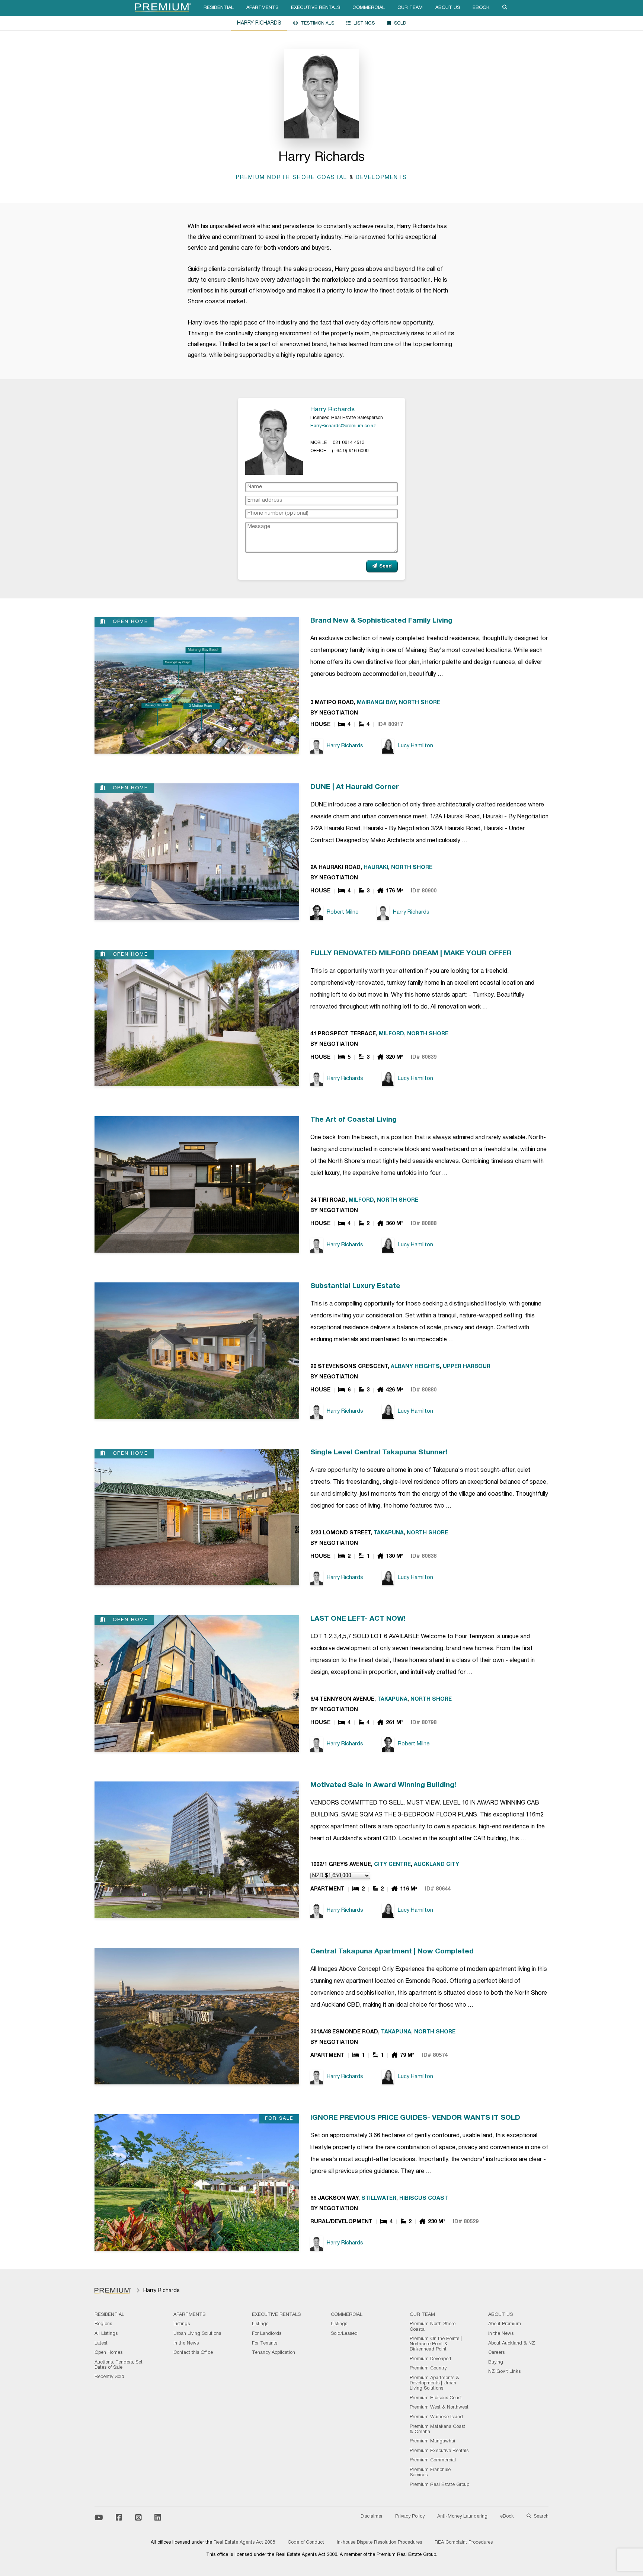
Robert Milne (343, 912)
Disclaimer (372, 2516)
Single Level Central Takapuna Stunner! (379, 1452)
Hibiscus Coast (424, 2198)
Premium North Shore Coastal (292, 178)
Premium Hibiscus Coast (436, 2398)
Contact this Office (193, 2353)
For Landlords (267, 2334)
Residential (219, 8)
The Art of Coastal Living (354, 1120)
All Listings (106, 2334)
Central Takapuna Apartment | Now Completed (392, 1952)
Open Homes (108, 2353)
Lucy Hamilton (415, 746)
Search (541, 2516)
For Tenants (265, 2343)
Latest (101, 2343)
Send (386, 566)
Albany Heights (415, 1367)
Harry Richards (332, 409)
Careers (496, 2353)
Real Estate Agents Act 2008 (244, 2543)
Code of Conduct (306, 2543)
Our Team (410, 8)
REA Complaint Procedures (464, 2543)
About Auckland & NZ (512, 2343)
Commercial (369, 8)
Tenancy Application (273, 2353)
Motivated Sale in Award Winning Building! (383, 1785)
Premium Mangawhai (432, 2441)
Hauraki (376, 868)
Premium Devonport (431, 2359)
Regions (103, 2324)
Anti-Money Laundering (462, 2516)
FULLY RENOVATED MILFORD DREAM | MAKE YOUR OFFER (411, 953)
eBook (481, 8)
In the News (186, 2343)
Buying (496, 2362)
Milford (391, 1034)
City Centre (392, 1865)
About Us (448, 8)
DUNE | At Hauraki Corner (355, 787)
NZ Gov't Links (504, 2372)
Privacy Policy (410, 2516)
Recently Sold (109, 2377)
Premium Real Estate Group (439, 2485)
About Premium (505, 2324)
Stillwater (379, 2198)
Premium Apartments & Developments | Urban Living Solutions (434, 2383)
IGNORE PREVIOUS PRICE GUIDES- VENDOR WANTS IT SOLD (415, 2118)
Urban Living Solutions (197, 2334)
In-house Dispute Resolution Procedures (379, 2543)
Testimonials (317, 23)
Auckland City (436, 1865)
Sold (400, 23)
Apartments (262, 8)
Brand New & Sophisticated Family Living (381, 621)
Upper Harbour (467, 1367)
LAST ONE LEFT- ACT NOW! (358, 1619)
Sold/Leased (344, 2334)
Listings (364, 23)
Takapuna (389, 1533)
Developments (381, 178)
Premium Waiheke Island (436, 2417)
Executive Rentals (316, 8)
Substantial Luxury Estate (355, 1286)
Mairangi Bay (376, 703)
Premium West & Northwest (439, 2407)
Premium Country (428, 2368)
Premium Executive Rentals (439, 2451)
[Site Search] (505, 8)
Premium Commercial (433, 2460)
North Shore (420, 703)
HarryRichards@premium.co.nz (343, 426)
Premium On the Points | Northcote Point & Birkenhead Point (436, 2344)
